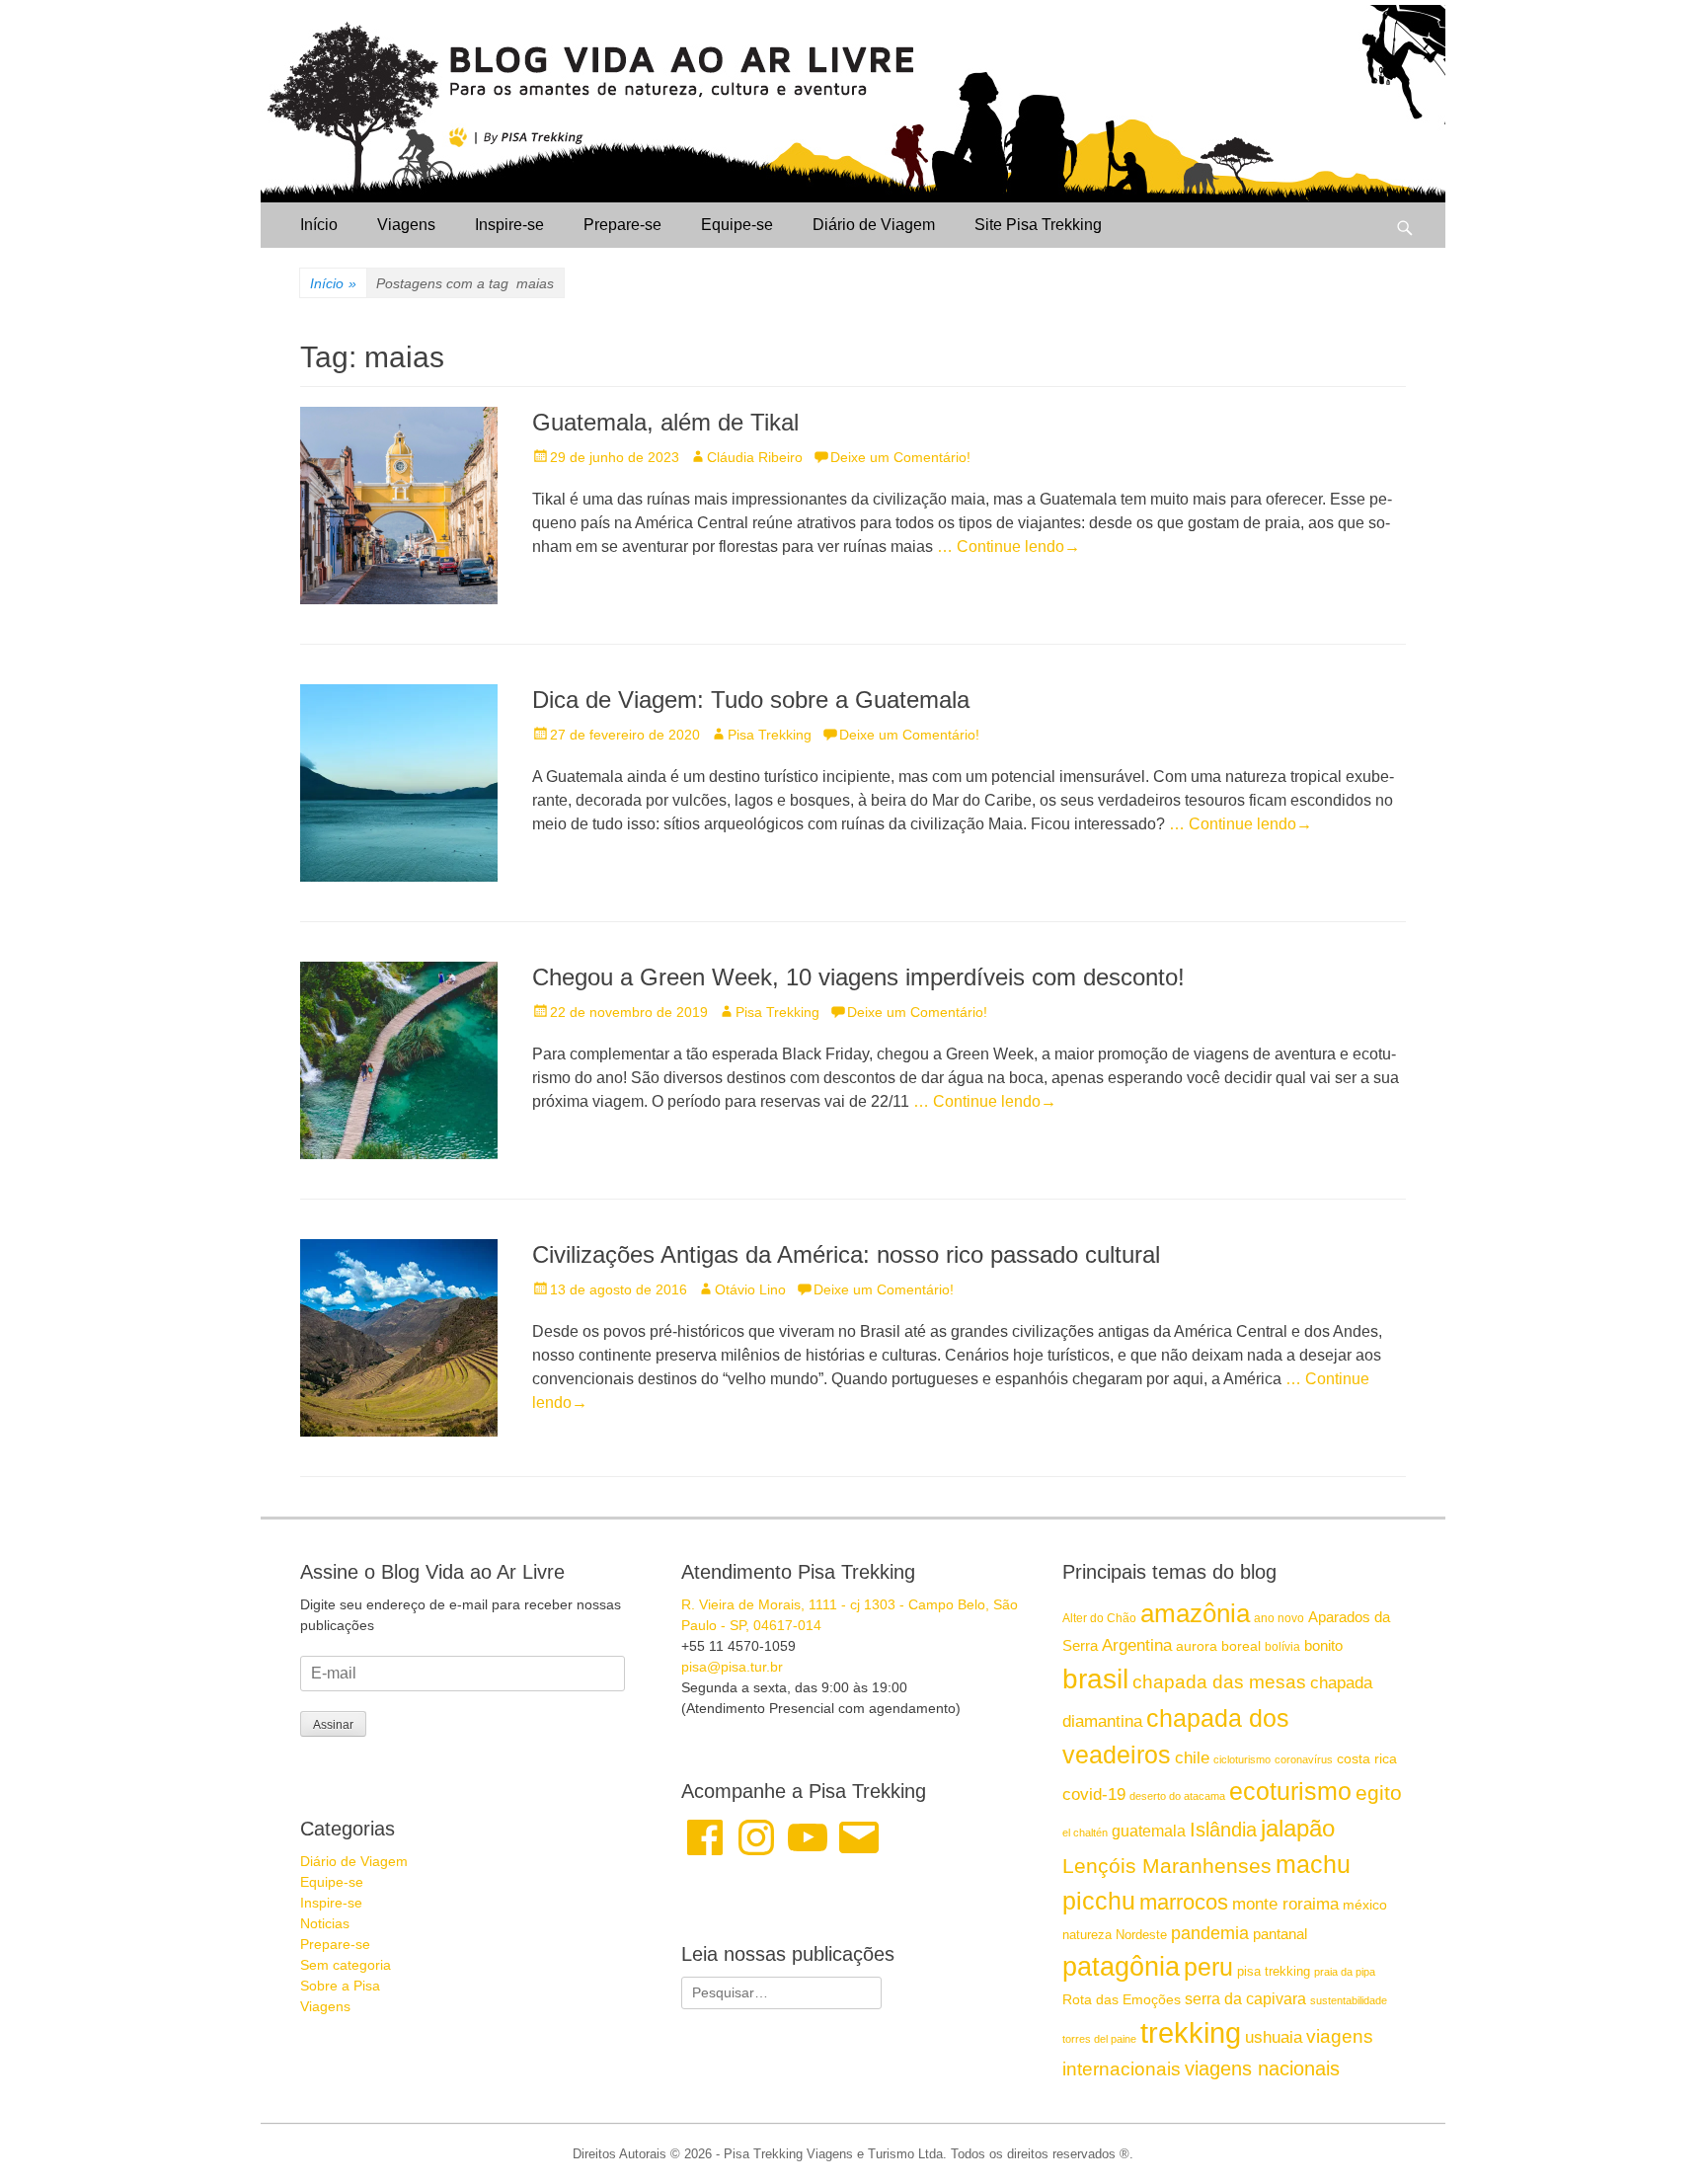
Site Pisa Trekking (1038, 225)
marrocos (1184, 1902)
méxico (1365, 1905)
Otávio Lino (750, 1289)
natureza (1087, 1935)
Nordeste (1141, 1935)
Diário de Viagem (874, 225)
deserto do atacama (1177, 1796)
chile (1192, 1758)
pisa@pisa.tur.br (732, 1667)
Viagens (406, 225)
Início (319, 225)
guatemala (1149, 1831)
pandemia (1210, 1933)
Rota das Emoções (1122, 1999)
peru (1208, 1967)
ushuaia (1274, 2037)
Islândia (1223, 1830)
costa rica (1367, 1759)
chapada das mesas (1219, 1682)
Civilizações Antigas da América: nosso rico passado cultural (846, 1254)
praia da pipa (1345, 1972)
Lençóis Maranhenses (1167, 1866)
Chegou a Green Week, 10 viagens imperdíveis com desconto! (858, 977)
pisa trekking (1274, 1971)
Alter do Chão (1099, 1618)
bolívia (1282, 1647)
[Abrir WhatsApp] (1657, 2134)
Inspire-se (509, 225)
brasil (1095, 1679)
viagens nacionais (1262, 2068)
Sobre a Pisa (340, 1986)
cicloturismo (1242, 1759)
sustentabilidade (1349, 2000)
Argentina (1137, 1645)
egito (1379, 1793)
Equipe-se (737, 225)
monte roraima (1285, 1904)
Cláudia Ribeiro (755, 457)
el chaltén (1085, 1833)
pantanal (1280, 1934)
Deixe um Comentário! (900, 457)
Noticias (325, 1923)
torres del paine (1099, 2039)
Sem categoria (346, 1965)
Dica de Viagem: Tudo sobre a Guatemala (751, 700)
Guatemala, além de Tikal (665, 422)
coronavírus (1304, 1759)
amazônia (1195, 1613)
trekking (1191, 2032)
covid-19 (1094, 1794)
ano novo (1279, 1618)
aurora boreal (1218, 1646)
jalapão (1298, 1828)
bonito (1323, 1645)
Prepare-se (622, 225)
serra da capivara (1245, 1998)
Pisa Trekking (770, 735)
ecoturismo (1290, 1792)
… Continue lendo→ (1008, 546)
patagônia (1121, 1967)
